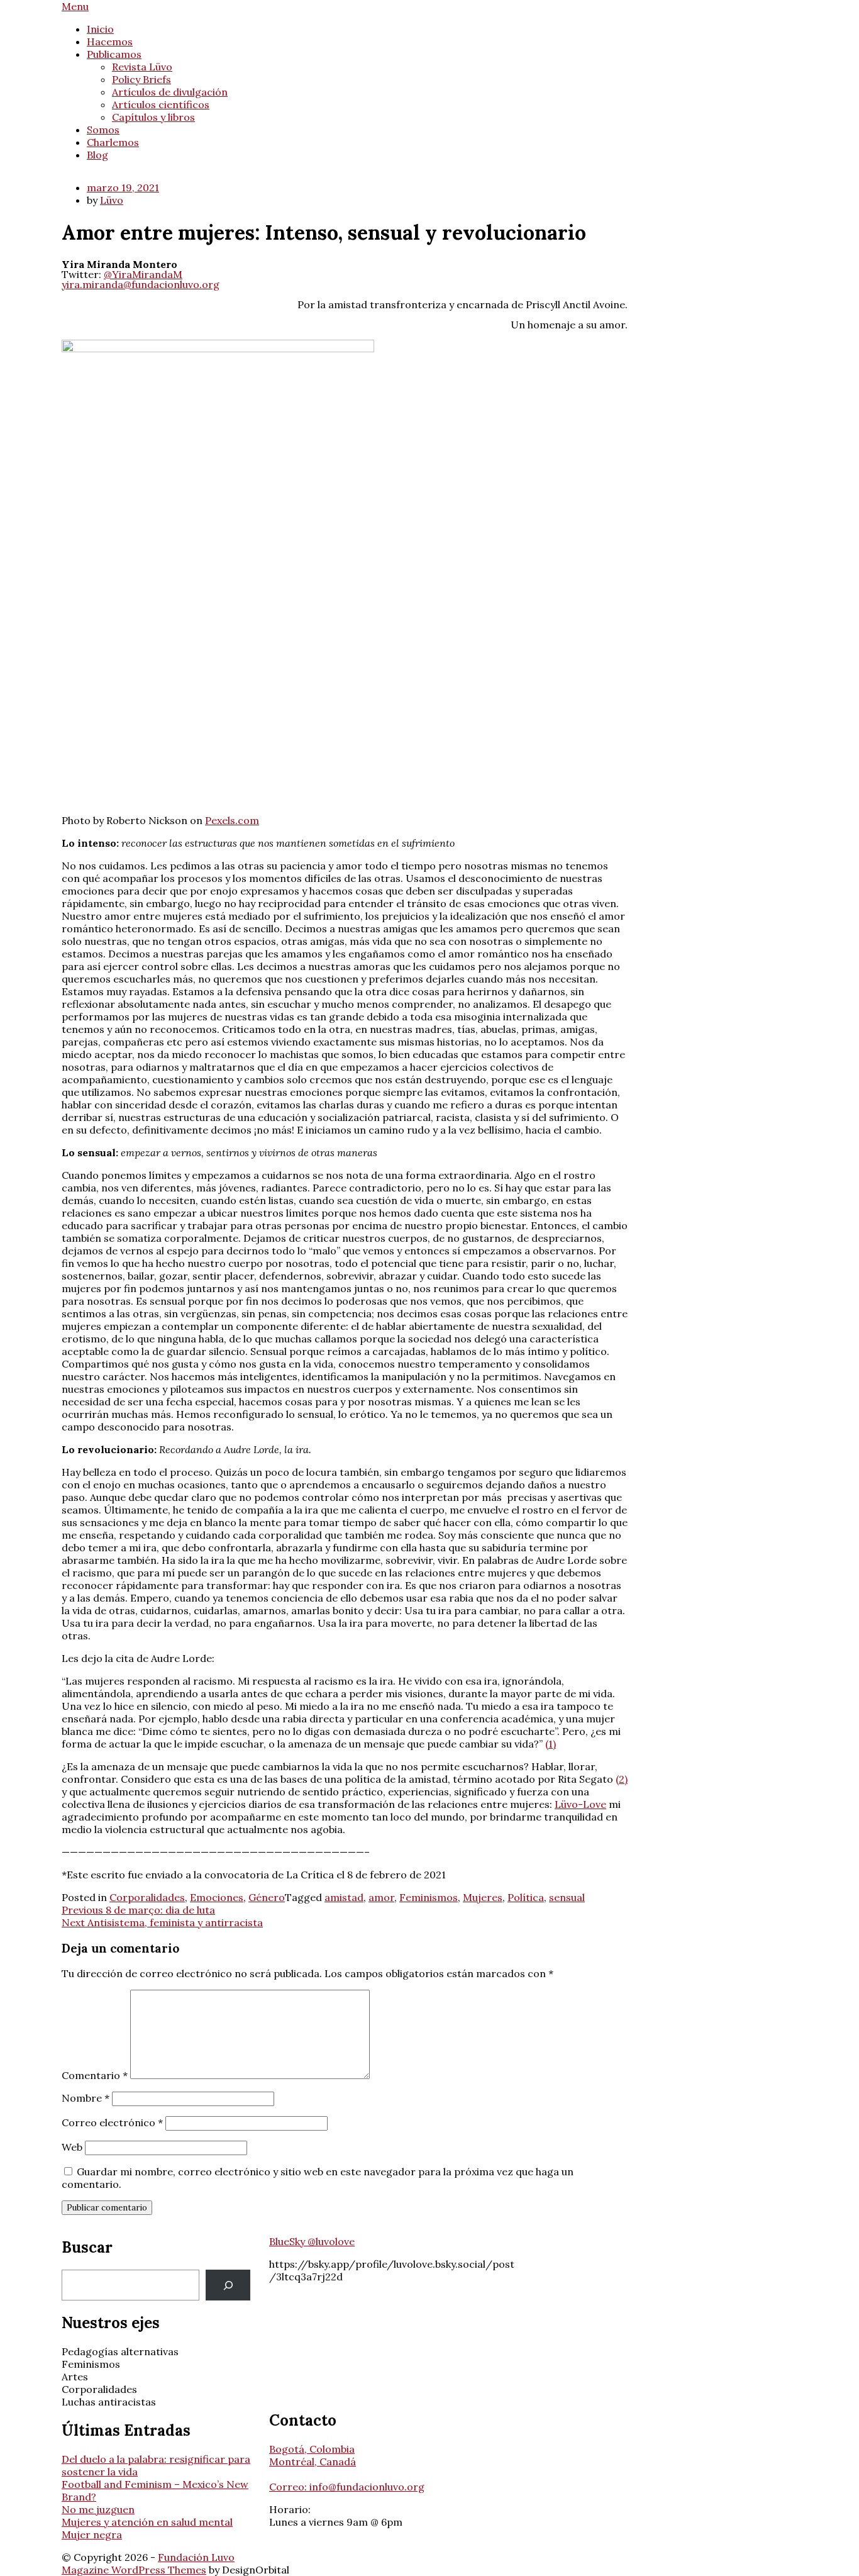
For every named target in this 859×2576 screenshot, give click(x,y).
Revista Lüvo (142, 67)
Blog (97, 155)
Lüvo (112, 200)
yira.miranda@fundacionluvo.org (141, 284)
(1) (551, 1744)
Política (526, 1897)
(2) (622, 1779)
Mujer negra (92, 2534)
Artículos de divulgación (170, 92)
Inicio (100, 29)
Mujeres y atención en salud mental (147, 2522)
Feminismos (429, 1897)
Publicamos (114, 54)
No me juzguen (98, 2509)
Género (267, 1897)
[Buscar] (228, 2285)
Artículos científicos (161, 104)
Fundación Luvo (196, 2557)
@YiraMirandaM (143, 274)
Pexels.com (232, 820)
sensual (567, 1897)
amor (381, 1897)
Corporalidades (147, 1897)
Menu (75, 6)
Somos (103, 130)
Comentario (95, 2075)
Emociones (217, 1897)
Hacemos (110, 42)
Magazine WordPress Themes (134, 2570)
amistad (344, 1897)
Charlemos (113, 142)
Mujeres (483, 1897)
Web (72, 2147)
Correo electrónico (112, 2122)
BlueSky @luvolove (312, 2241)
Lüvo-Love (580, 1804)
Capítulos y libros (153, 117)
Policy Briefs (141, 79)
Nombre (86, 2098)
